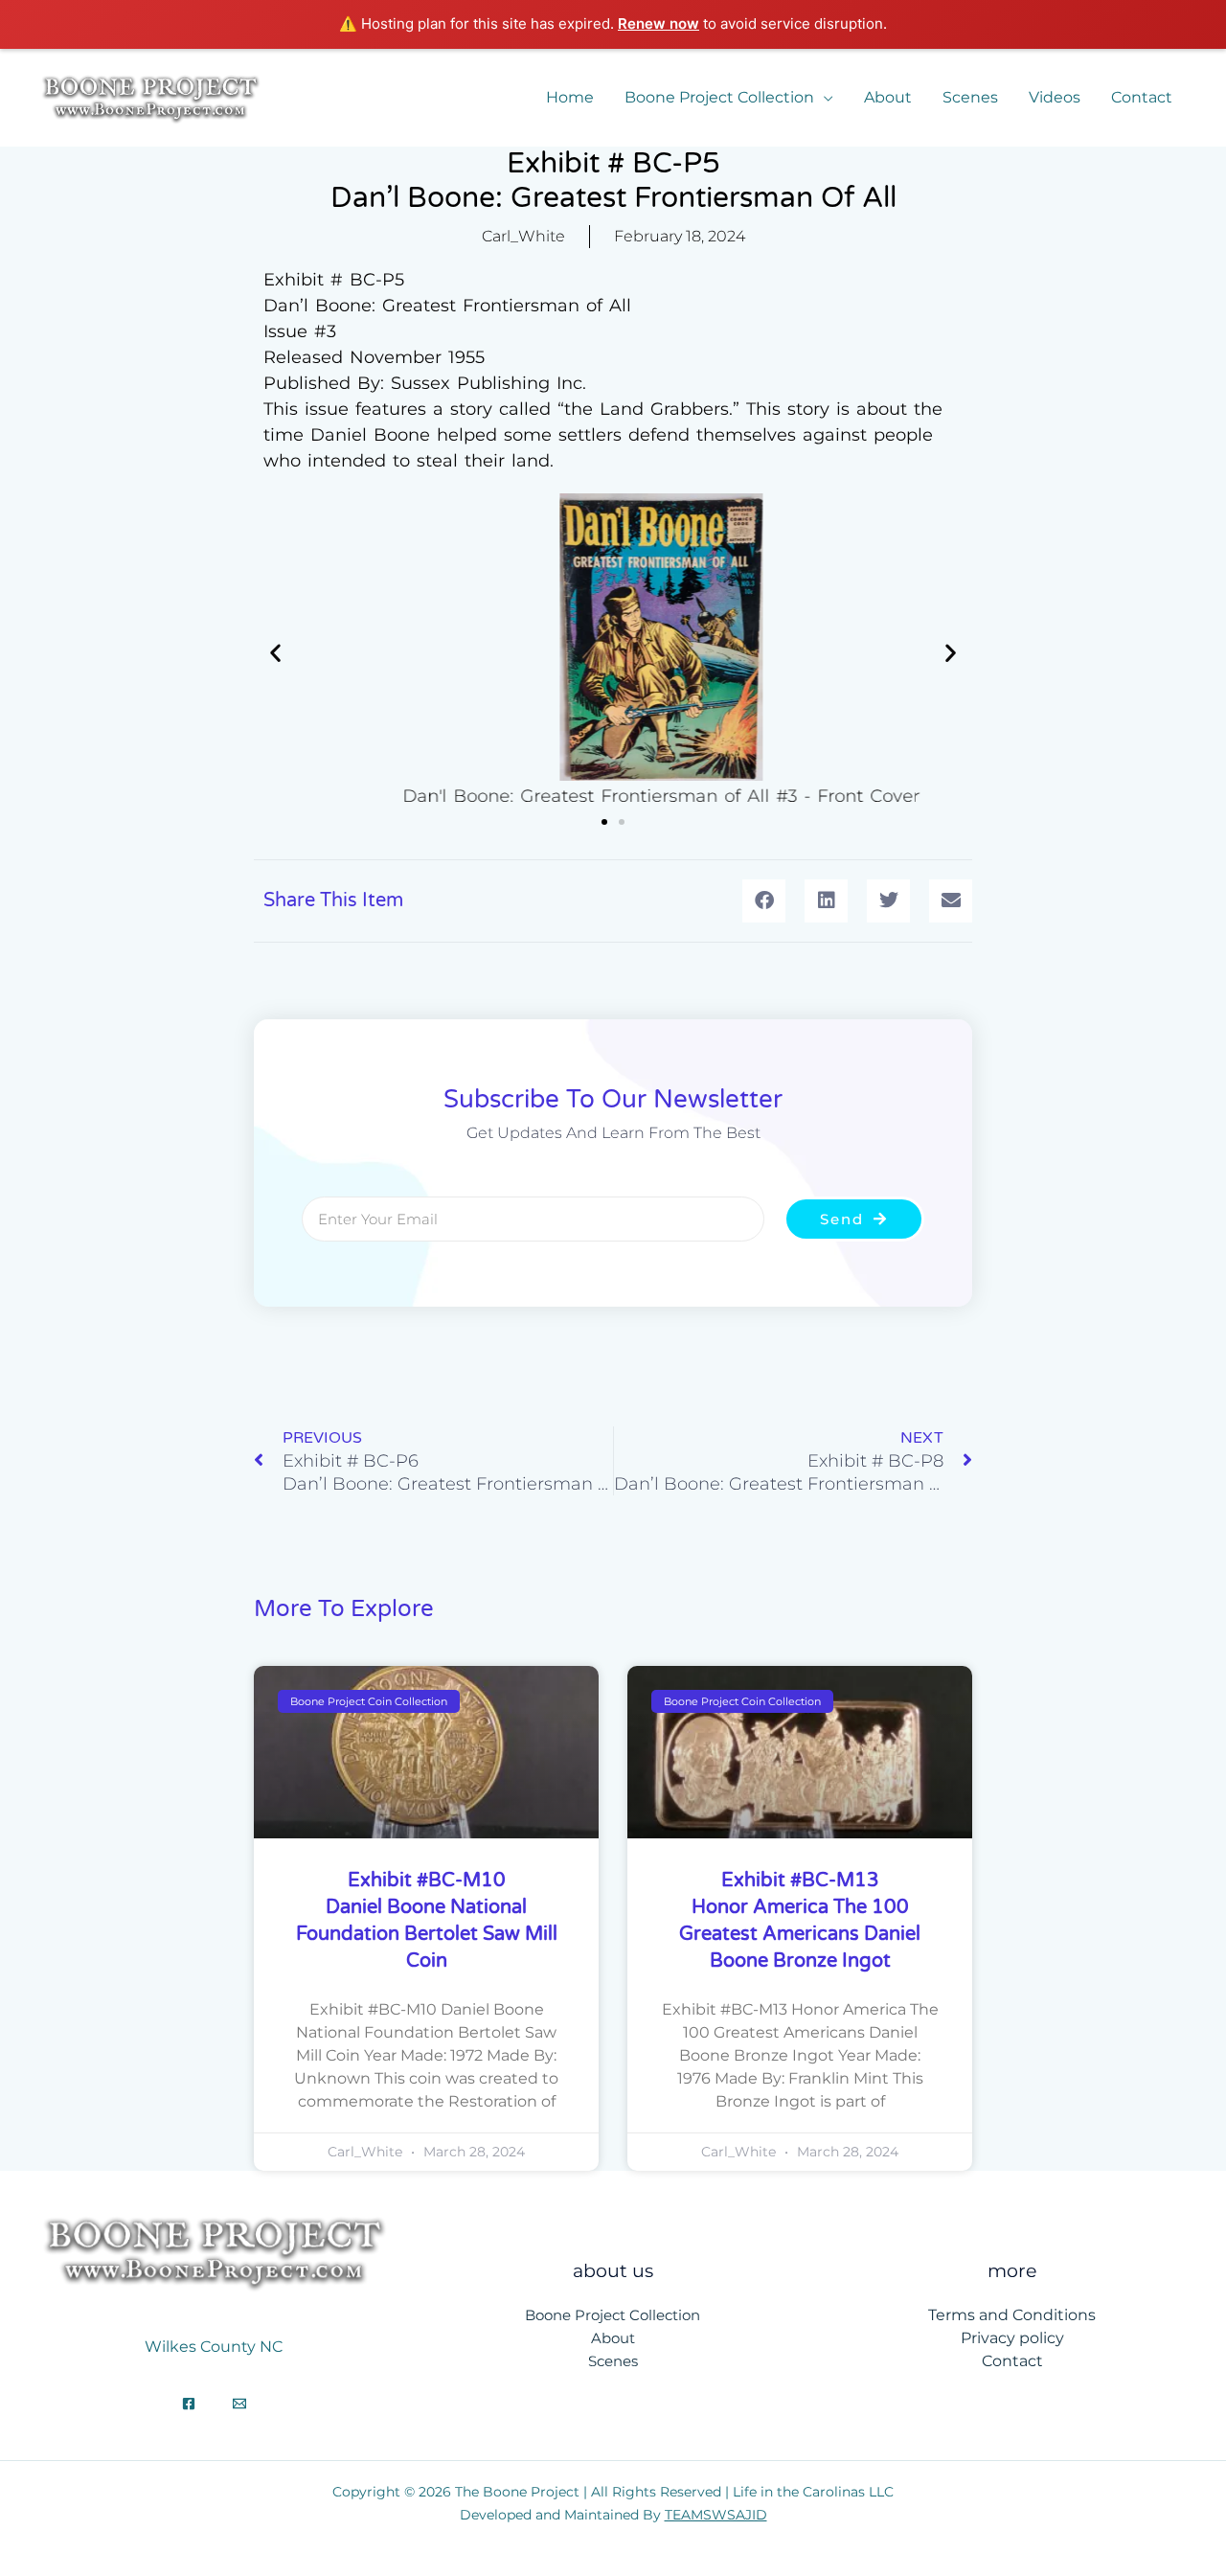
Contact (1142, 97)
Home (570, 97)
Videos (1055, 97)
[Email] (239, 2404)
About (888, 97)
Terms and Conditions (1012, 2315)
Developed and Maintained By (613, 2515)
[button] (275, 652)
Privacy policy (1012, 2338)
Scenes (970, 97)
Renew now (658, 23)
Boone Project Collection (719, 97)
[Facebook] (189, 2404)
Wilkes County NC (214, 2347)
